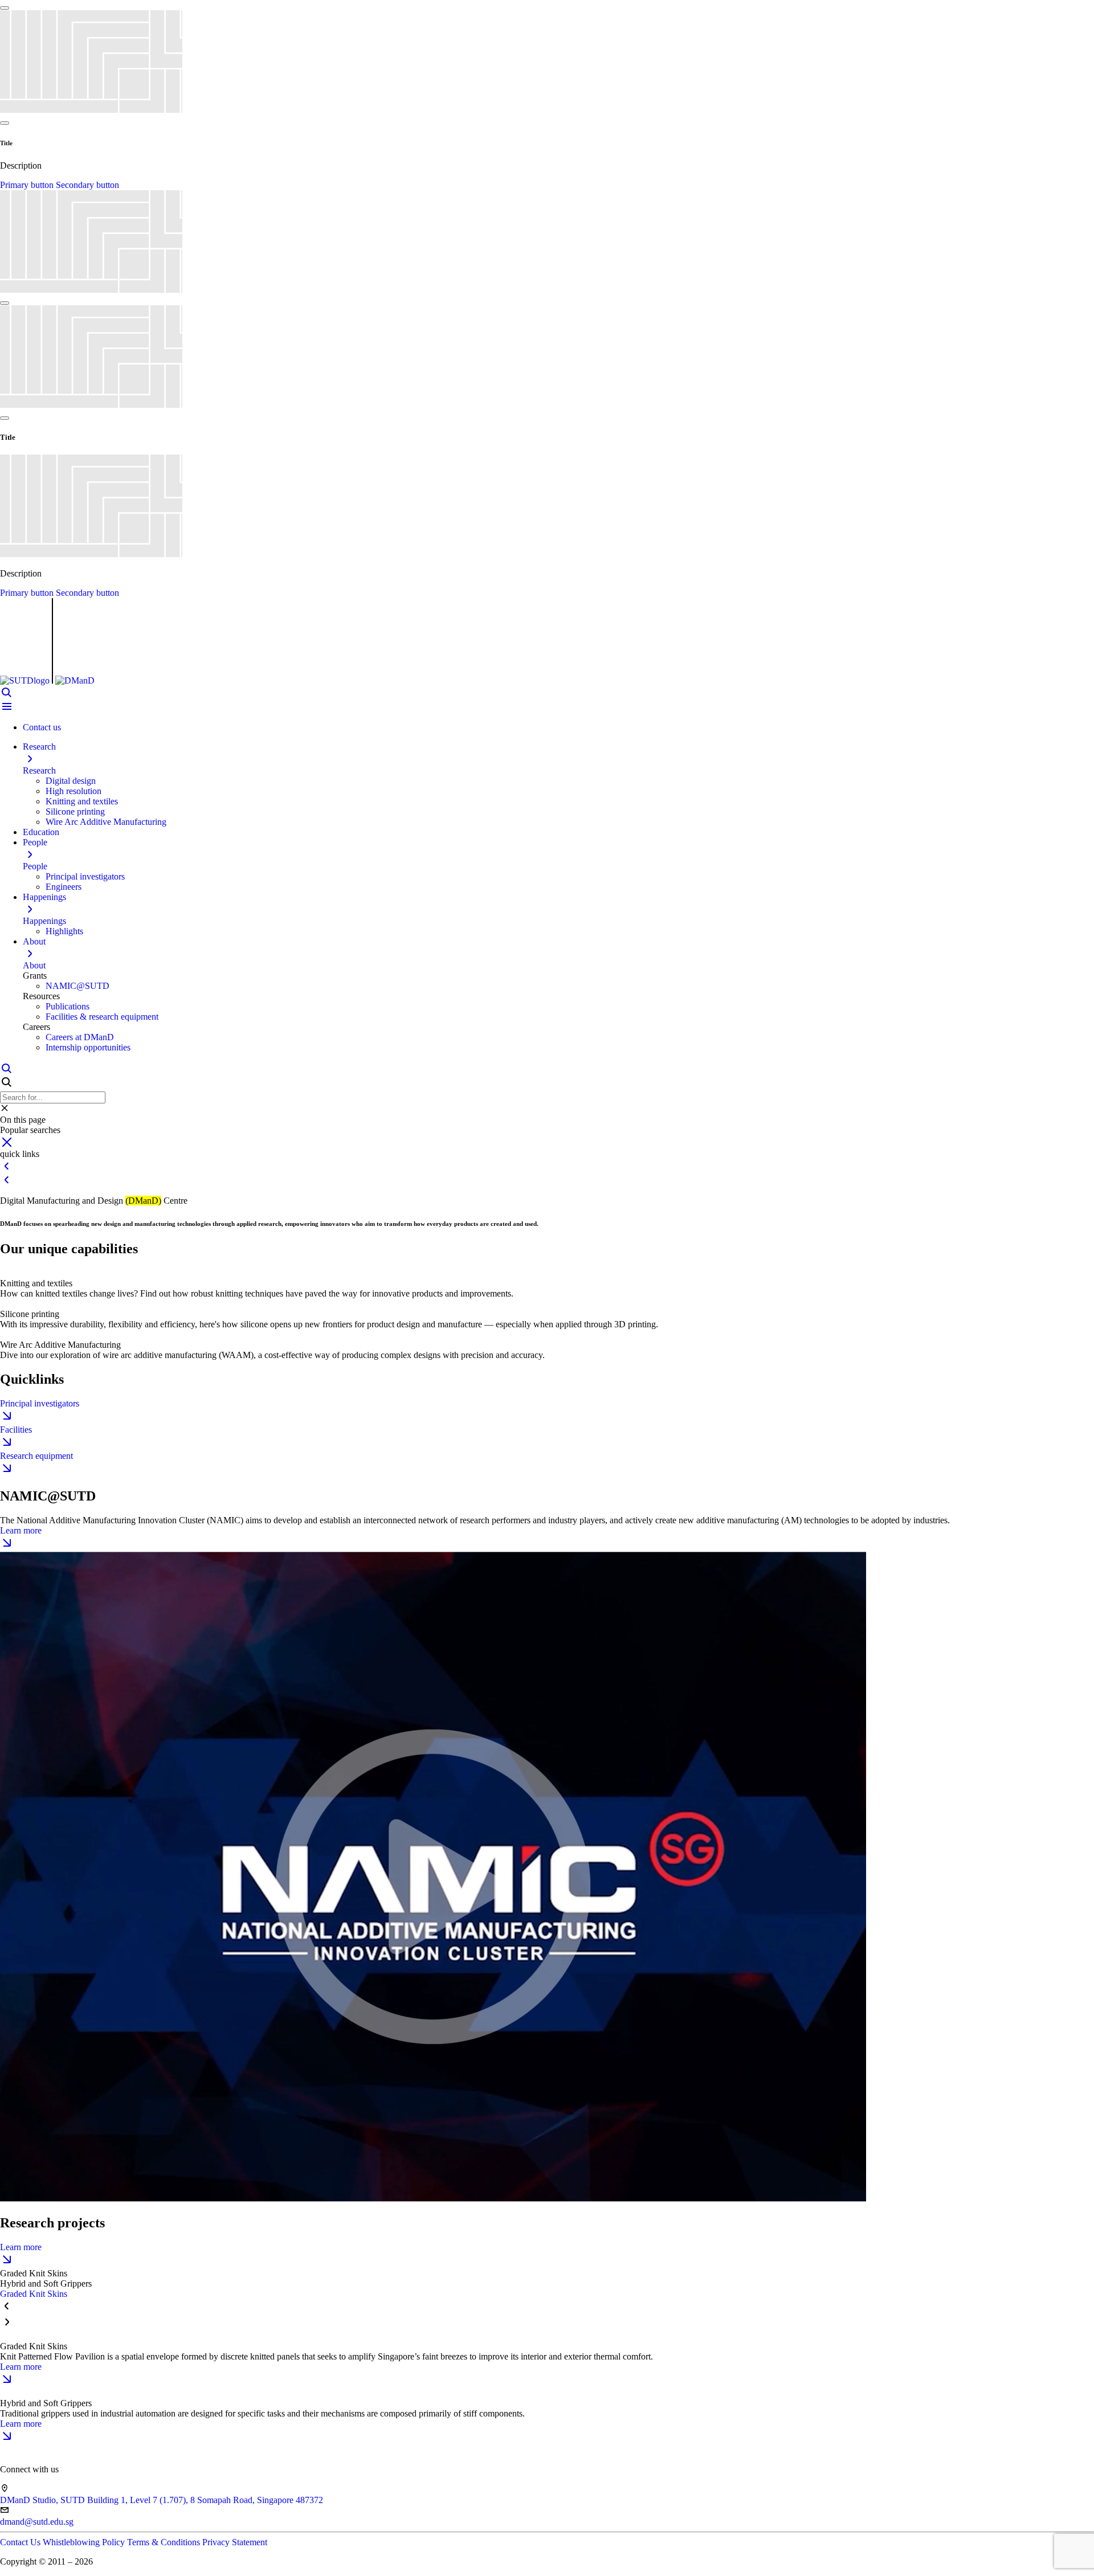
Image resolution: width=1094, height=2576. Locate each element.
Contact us (42, 727)
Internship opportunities (88, 1047)
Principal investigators (85, 876)
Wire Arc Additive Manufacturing (106, 822)
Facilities (16, 1430)
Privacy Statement (235, 2542)
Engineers (64, 887)
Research (39, 770)
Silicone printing (75, 811)
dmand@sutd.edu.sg (37, 2522)
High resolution (74, 791)
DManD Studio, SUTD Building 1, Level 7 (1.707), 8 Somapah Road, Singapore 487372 (162, 2500)
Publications (68, 1006)
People (35, 866)
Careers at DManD (80, 1037)
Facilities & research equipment (102, 1017)
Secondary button (87, 185)
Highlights (64, 931)
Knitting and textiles (82, 801)
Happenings (44, 921)
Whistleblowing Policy (85, 2542)
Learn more (21, 1530)
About (34, 965)
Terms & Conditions (165, 2542)
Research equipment (36, 1456)
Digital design (71, 781)
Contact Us (21, 2542)
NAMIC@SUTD (77, 986)
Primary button (28, 185)
